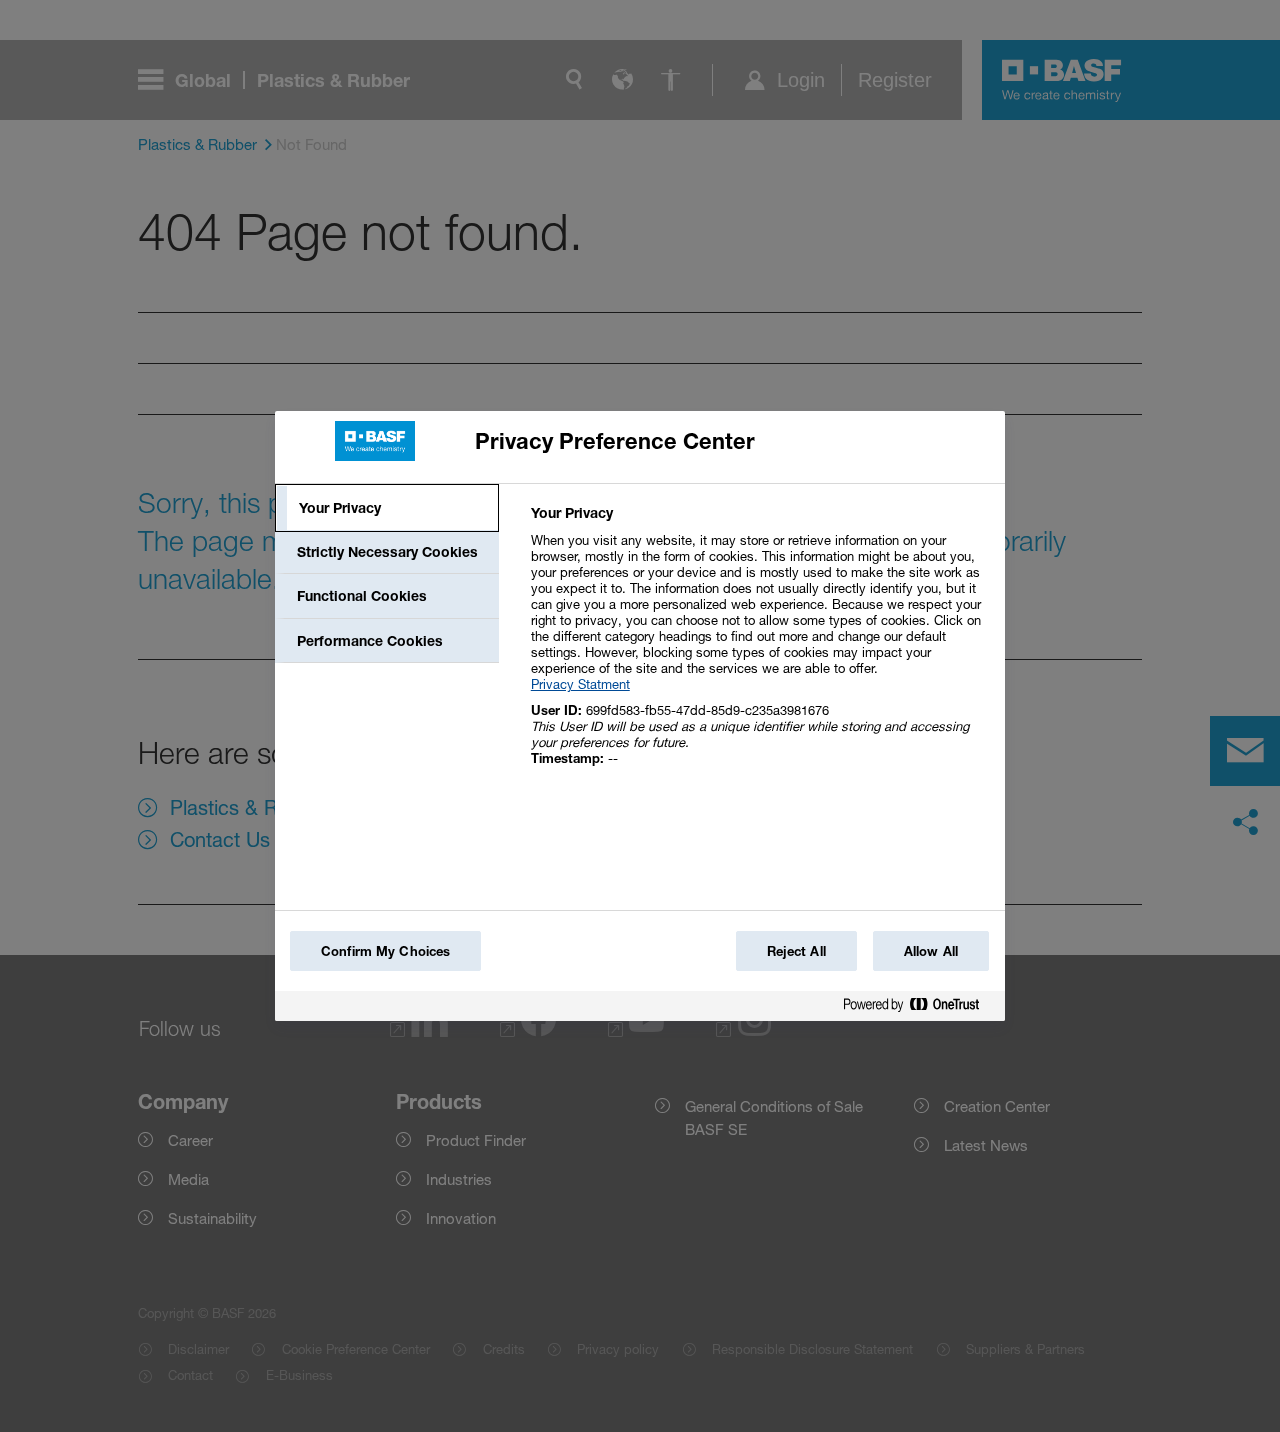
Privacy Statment (580, 684)
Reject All (796, 951)
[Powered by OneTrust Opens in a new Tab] (919, 1008)
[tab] (387, 508)
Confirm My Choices (385, 951)
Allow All (931, 951)
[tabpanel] (759, 646)
